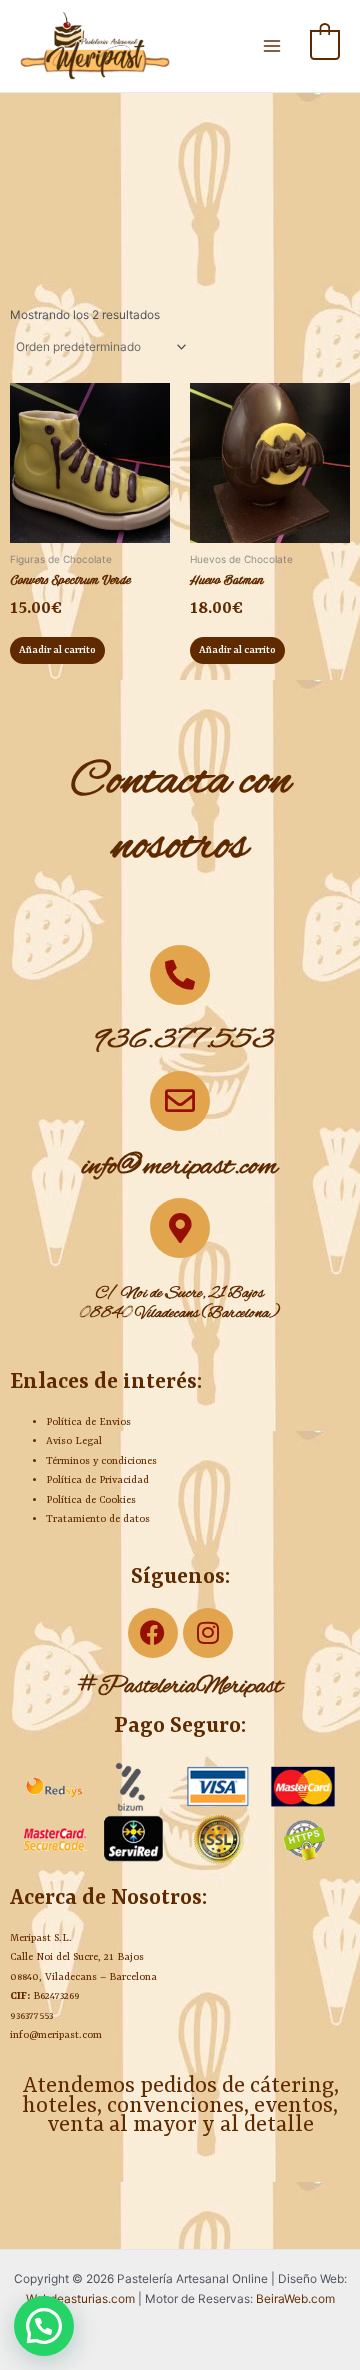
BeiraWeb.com (295, 2299)
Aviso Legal (74, 1441)
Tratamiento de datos (98, 1519)
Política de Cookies (91, 1500)
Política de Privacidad (97, 1480)
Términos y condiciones (101, 1461)
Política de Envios (88, 1422)
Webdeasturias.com (80, 2299)
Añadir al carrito (57, 650)
